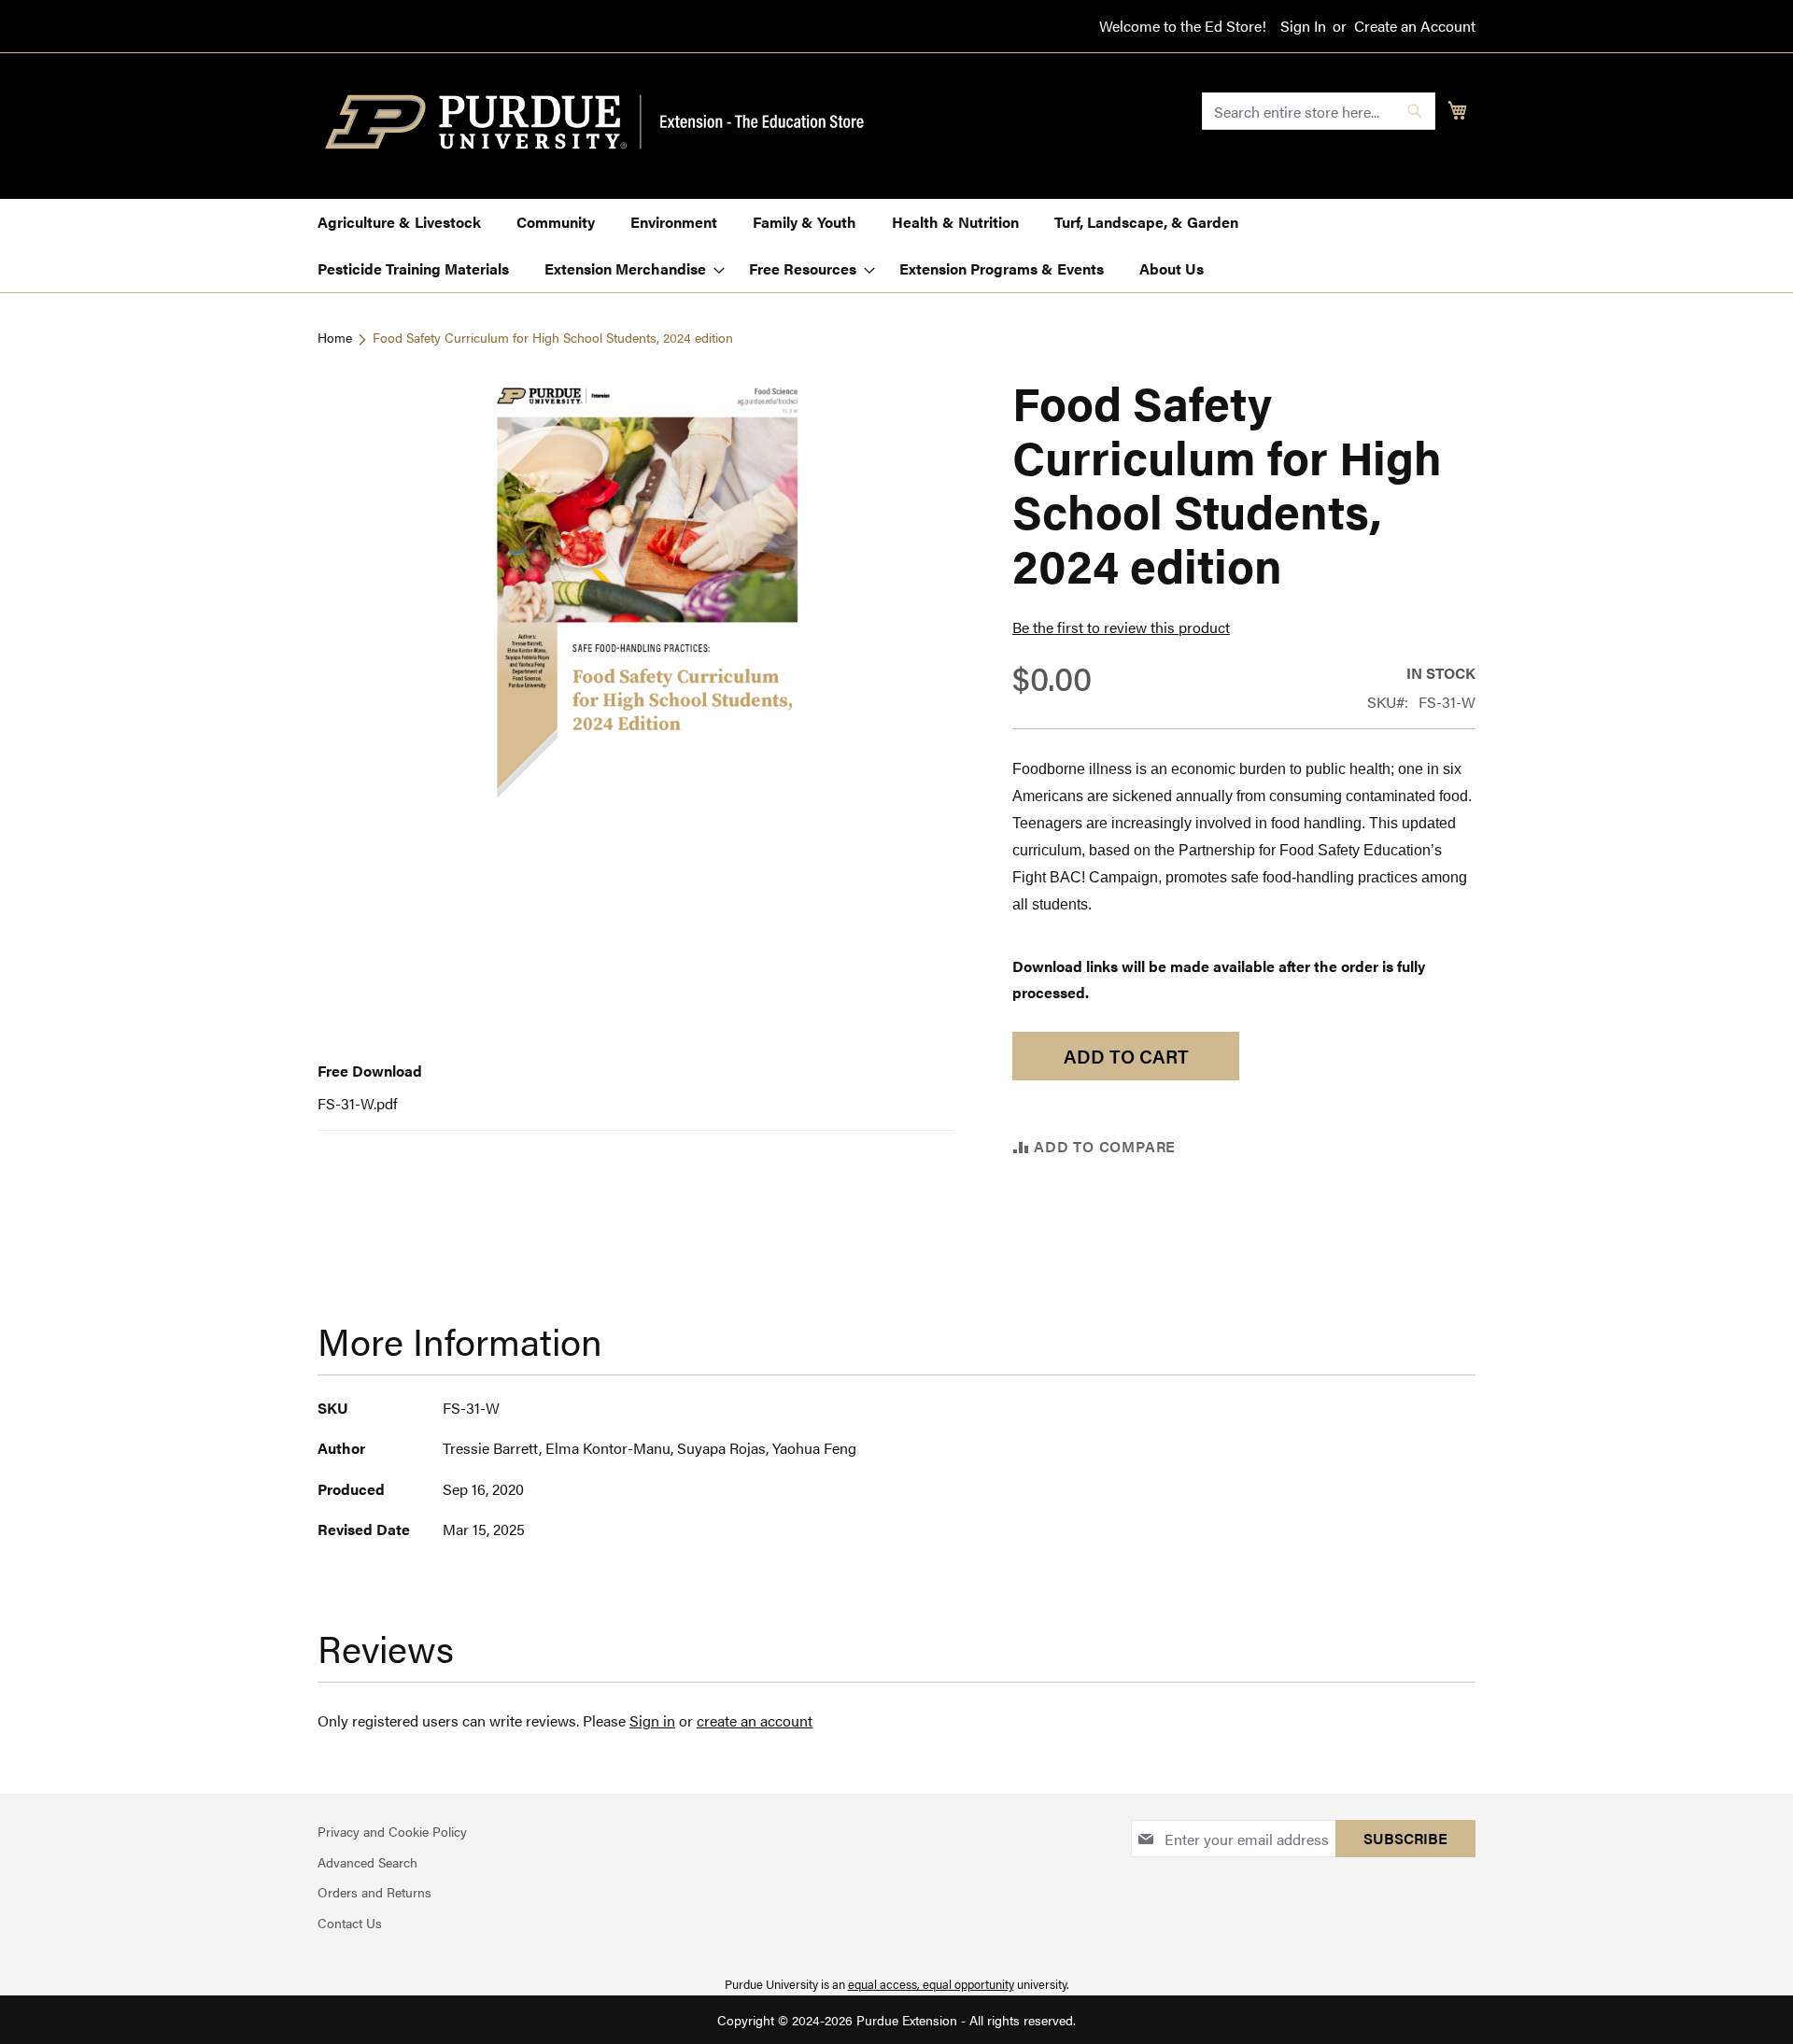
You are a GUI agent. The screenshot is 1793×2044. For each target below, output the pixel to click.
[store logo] (605, 122)
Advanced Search (367, 1862)
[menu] (896, 246)
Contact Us (350, 1923)
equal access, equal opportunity (931, 1984)
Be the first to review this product (1121, 627)
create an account (755, 1720)
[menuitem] (399, 222)
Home (335, 337)
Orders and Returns (374, 1892)
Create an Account (1415, 26)
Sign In (1303, 26)
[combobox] (1319, 111)
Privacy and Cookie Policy (392, 1831)
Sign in (652, 1720)
